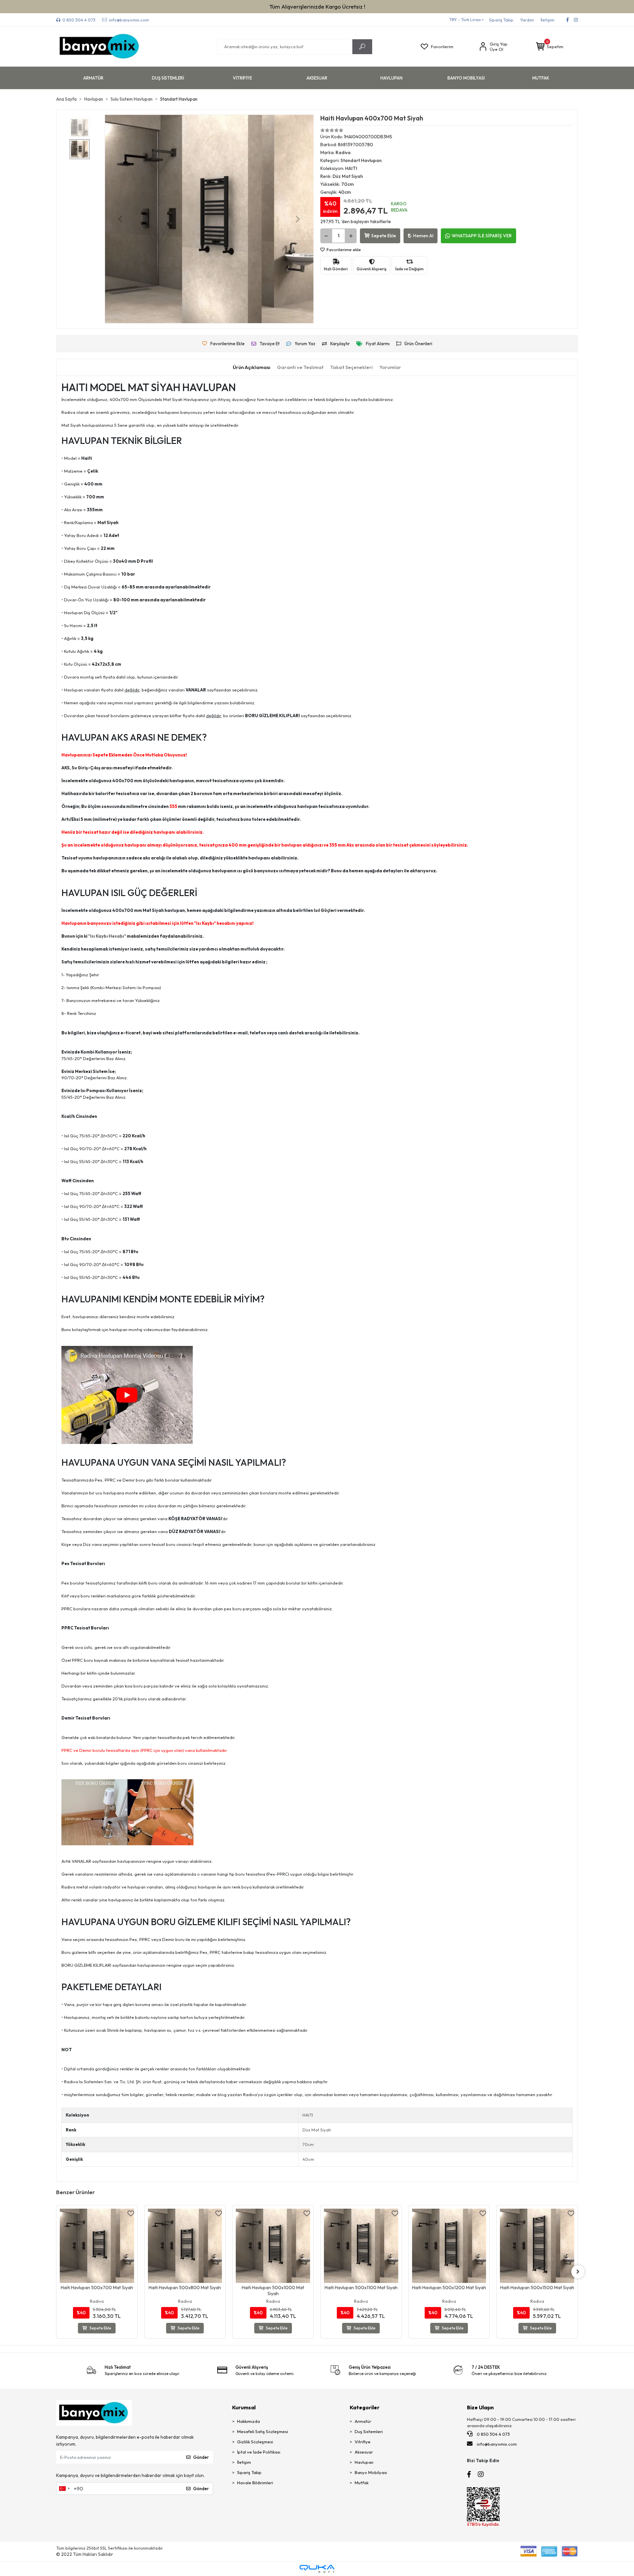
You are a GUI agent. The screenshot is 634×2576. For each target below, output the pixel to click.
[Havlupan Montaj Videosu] (127, 1394)
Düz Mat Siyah (317, 2130)
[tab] (252, 368)
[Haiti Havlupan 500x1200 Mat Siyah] (361, 2246)
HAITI (308, 2115)
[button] (550, 47)
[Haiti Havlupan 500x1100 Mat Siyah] (273, 2246)
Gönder (201, 2457)
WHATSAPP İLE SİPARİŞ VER (482, 236)
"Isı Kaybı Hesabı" (107, 936)
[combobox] (64, 2489)
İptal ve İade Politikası (259, 2452)
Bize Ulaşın (480, 2407)
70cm (308, 2144)
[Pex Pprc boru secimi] (127, 1812)
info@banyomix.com (497, 2444)
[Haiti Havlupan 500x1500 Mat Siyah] (449, 2246)
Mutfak (362, 2483)
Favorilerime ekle (343, 250)
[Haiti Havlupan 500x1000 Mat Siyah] (185, 2246)
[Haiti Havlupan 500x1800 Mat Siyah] (537, 2246)
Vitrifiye (363, 2442)
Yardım (527, 20)
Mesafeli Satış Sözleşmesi (263, 2431)
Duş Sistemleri (369, 2431)
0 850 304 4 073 (493, 2434)
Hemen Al (423, 236)
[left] (56, 2272)
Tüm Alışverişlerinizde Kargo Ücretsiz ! (317, 6)
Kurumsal (244, 2407)
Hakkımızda (248, 2421)
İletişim (547, 20)
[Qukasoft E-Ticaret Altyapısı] (317, 2569)
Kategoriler (365, 2407)
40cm (308, 2159)
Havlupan (364, 2462)
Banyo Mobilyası (371, 2472)
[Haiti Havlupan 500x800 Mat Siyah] (97, 2246)
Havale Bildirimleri (255, 2483)
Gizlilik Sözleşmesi (255, 2442)
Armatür (363, 2421)
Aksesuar (364, 2452)
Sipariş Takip (501, 20)
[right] (578, 2272)
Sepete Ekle (384, 236)
